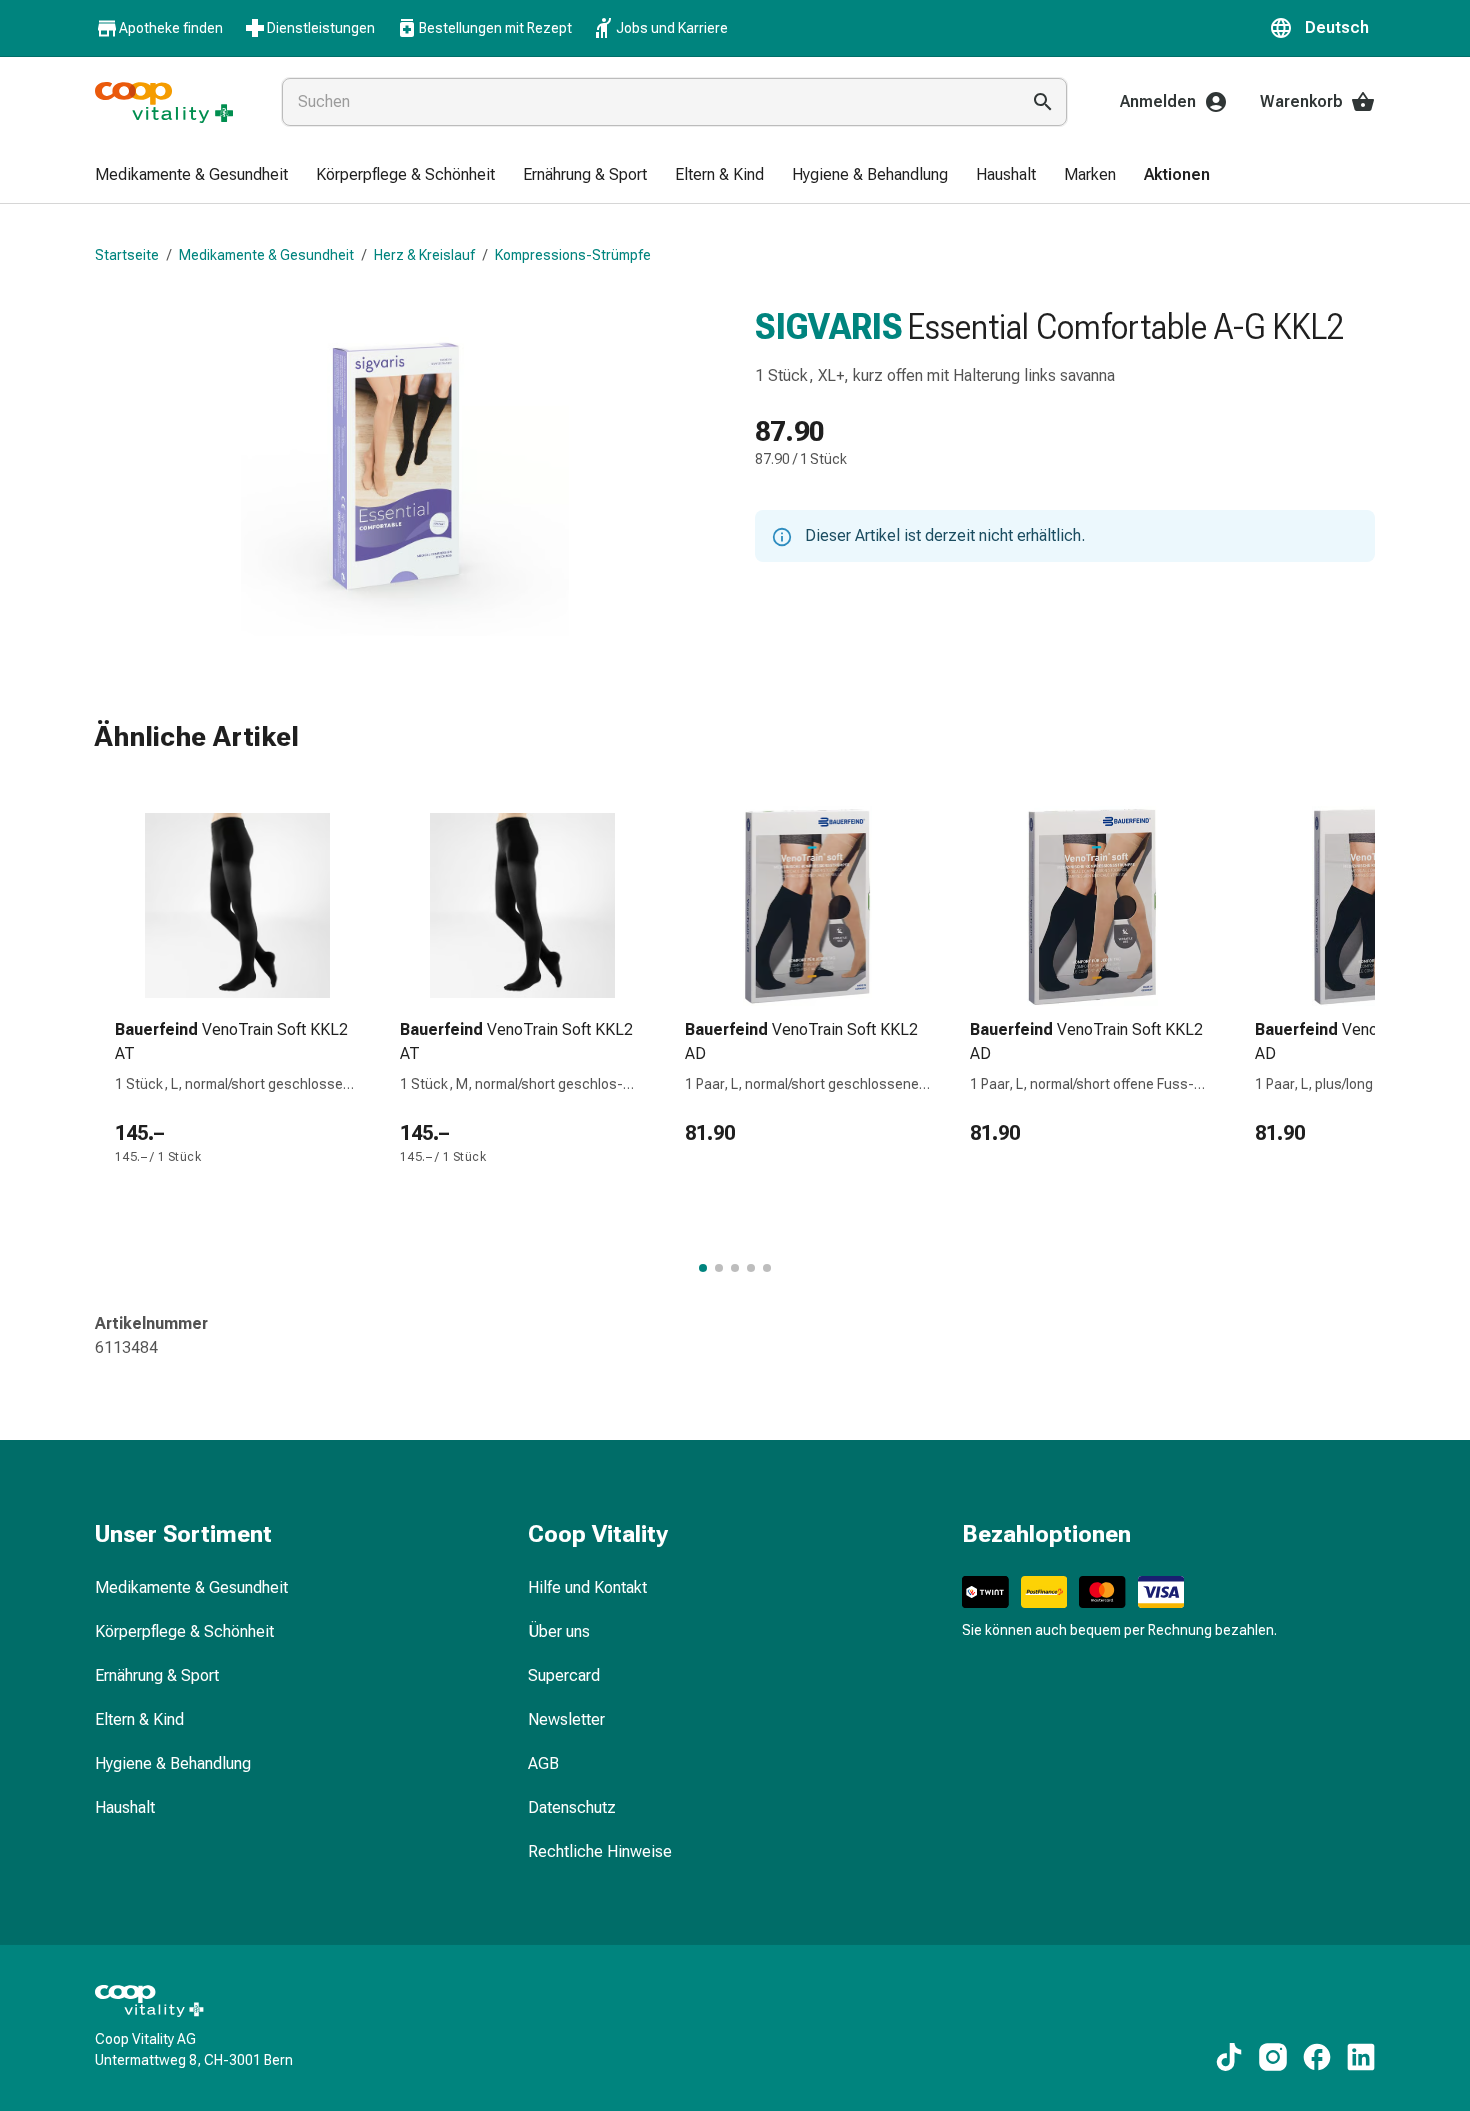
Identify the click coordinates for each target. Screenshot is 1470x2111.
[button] (1322, 28)
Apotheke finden (171, 28)
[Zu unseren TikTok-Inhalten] (1229, 2057)
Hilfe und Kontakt (587, 1587)
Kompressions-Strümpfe (573, 255)
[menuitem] (191, 176)
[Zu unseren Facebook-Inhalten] (1317, 2057)
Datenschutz (572, 1807)
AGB (543, 1763)
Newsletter (566, 1719)
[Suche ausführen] (1043, 102)
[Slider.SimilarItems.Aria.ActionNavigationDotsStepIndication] (703, 1268)
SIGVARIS (829, 327)
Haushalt (125, 1807)
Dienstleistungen (321, 28)
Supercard (564, 1675)
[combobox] (646, 102)
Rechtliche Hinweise (600, 1851)
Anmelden (1158, 101)
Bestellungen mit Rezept (495, 28)
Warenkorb (1301, 101)
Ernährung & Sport (157, 1675)
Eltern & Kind (139, 1719)
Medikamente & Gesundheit (266, 255)
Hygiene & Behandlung (173, 1763)
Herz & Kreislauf (424, 255)
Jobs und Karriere (672, 28)
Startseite (127, 255)
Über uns (559, 1631)
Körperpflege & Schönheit (184, 1631)
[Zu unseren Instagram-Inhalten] (1273, 2057)
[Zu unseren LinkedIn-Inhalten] (1361, 2057)
